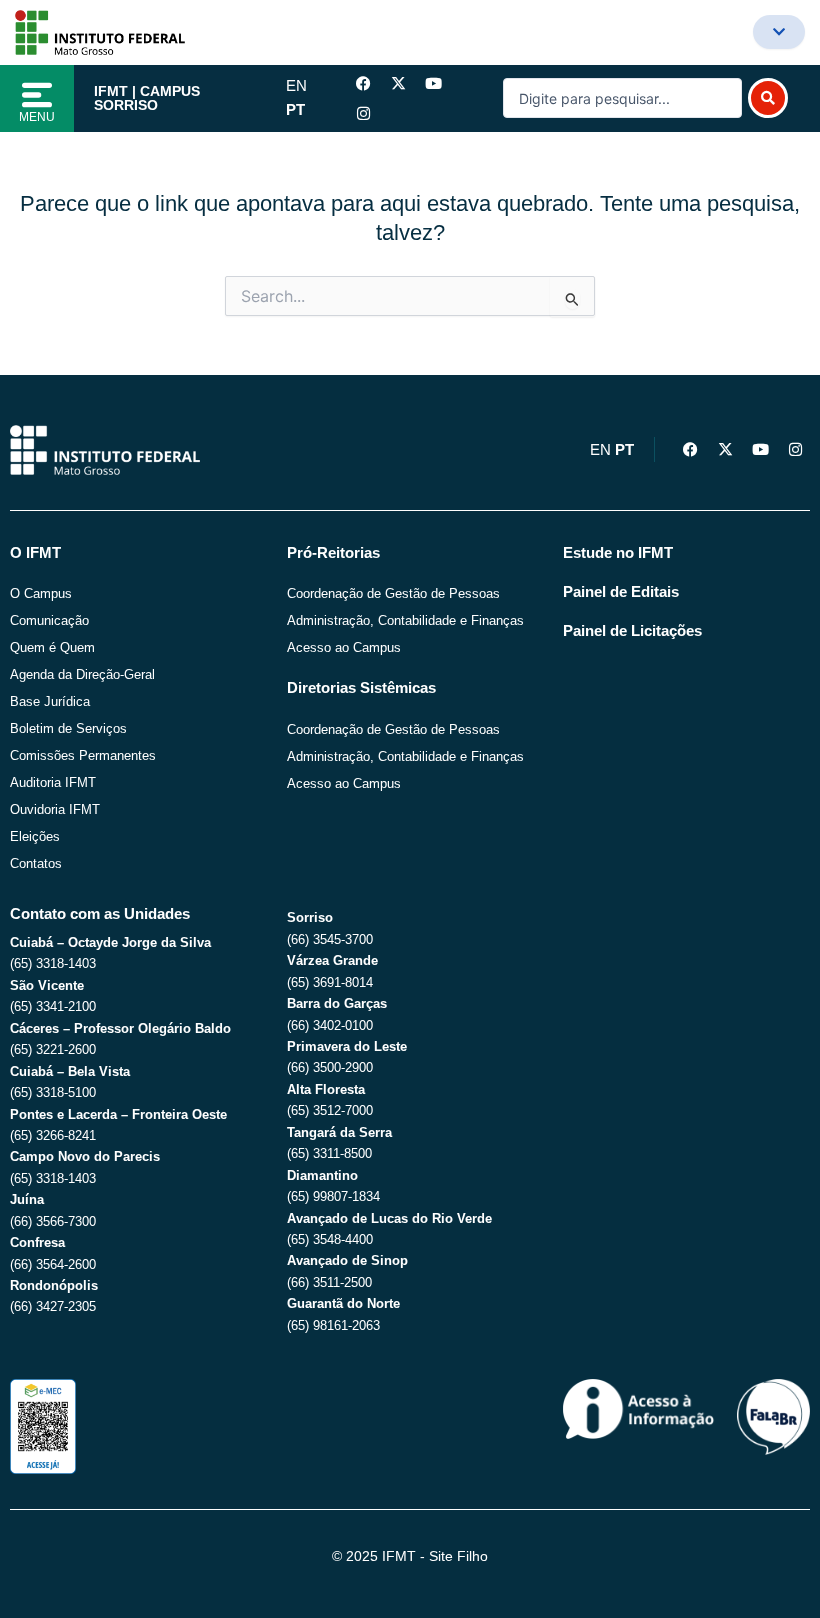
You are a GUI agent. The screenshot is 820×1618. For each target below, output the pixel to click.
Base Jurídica (50, 701)
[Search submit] (768, 98)
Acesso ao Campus (344, 647)
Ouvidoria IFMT (55, 809)
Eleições (35, 836)
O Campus (41, 593)
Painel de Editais (621, 592)
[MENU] (37, 95)
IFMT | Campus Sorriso (147, 98)
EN (296, 86)
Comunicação (49, 620)
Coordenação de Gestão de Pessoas (393, 593)
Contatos (36, 863)
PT (295, 110)
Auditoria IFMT (53, 782)
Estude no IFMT (618, 553)
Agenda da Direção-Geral (82, 674)
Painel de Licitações (632, 631)
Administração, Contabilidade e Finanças (405, 620)
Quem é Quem (52, 647)
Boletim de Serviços (68, 728)
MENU (37, 117)
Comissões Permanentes (83, 755)
